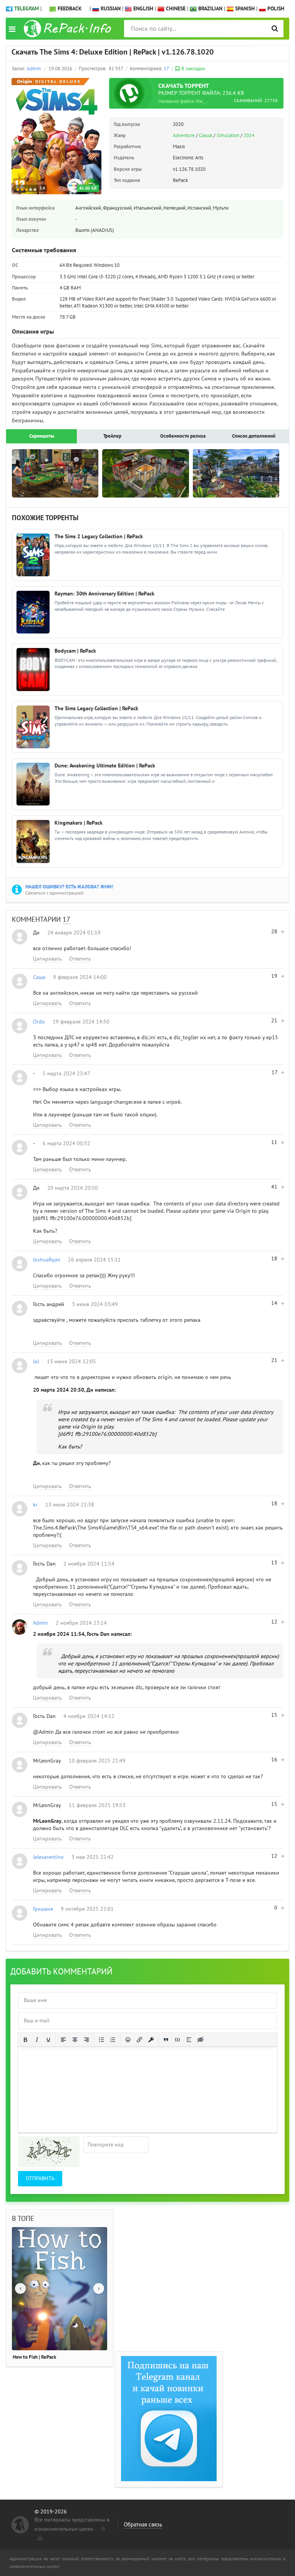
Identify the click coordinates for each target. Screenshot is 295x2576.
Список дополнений (254, 436)
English (143, 9)
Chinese (175, 9)
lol (36, 1362)
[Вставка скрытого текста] (201, 2040)
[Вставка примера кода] (177, 2040)
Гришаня (43, 1909)
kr (35, 1505)
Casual (206, 136)
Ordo (39, 1022)
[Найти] (275, 29)
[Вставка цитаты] (166, 2040)
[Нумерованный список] (113, 2040)
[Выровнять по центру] (75, 2040)
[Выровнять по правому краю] (86, 2040)
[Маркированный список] (101, 2040)
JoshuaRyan (47, 1260)
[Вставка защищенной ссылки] (151, 2040)
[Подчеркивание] (48, 2040)
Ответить (80, 959)
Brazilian (210, 9)
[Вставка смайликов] (128, 2040)
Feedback (70, 9)
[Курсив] (37, 2040)
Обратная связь (143, 2525)
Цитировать (47, 959)
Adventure (184, 136)
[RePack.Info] (69, 29)
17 (166, 69)
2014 (249, 136)
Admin (34, 69)
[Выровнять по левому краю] (63, 2040)
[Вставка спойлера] (189, 2040)
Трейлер (112, 436)
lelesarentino (48, 1857)
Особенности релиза (183, 436)
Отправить (40, 2178)
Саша (39, 977)
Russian (110, 9)
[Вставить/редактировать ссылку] (139, 2040)
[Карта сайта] (39, 2536)
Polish (275, 9)
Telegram (27, 9)
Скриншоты (42, 436)
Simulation (228, 136)
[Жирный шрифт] (25, 2040)
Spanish (244, 9)
